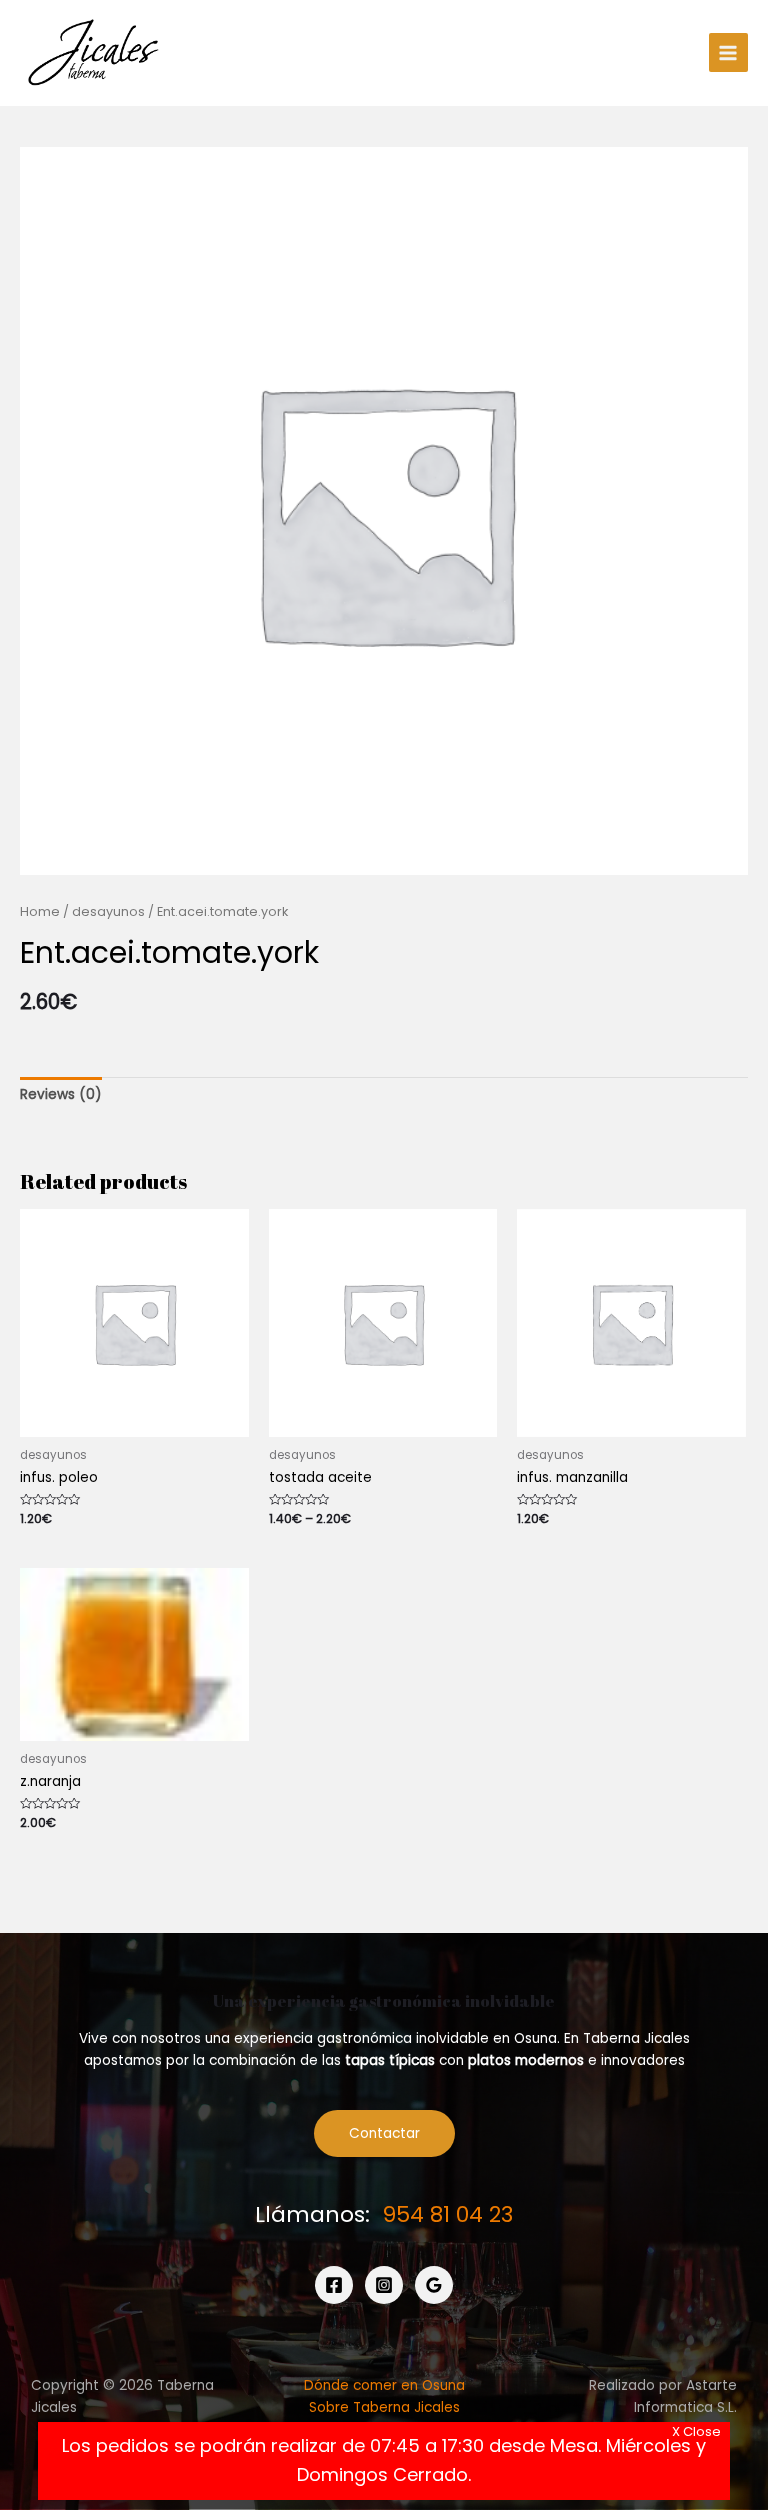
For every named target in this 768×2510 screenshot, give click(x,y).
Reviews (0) (61, 1094)
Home (40, 911)
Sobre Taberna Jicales (384, 2407)
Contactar (384, 2133)
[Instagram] (384, 2285)
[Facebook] (334, 2285)
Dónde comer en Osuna (384, 2385)
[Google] (434, 2285)
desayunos (108, 911)
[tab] (61, 1095)
